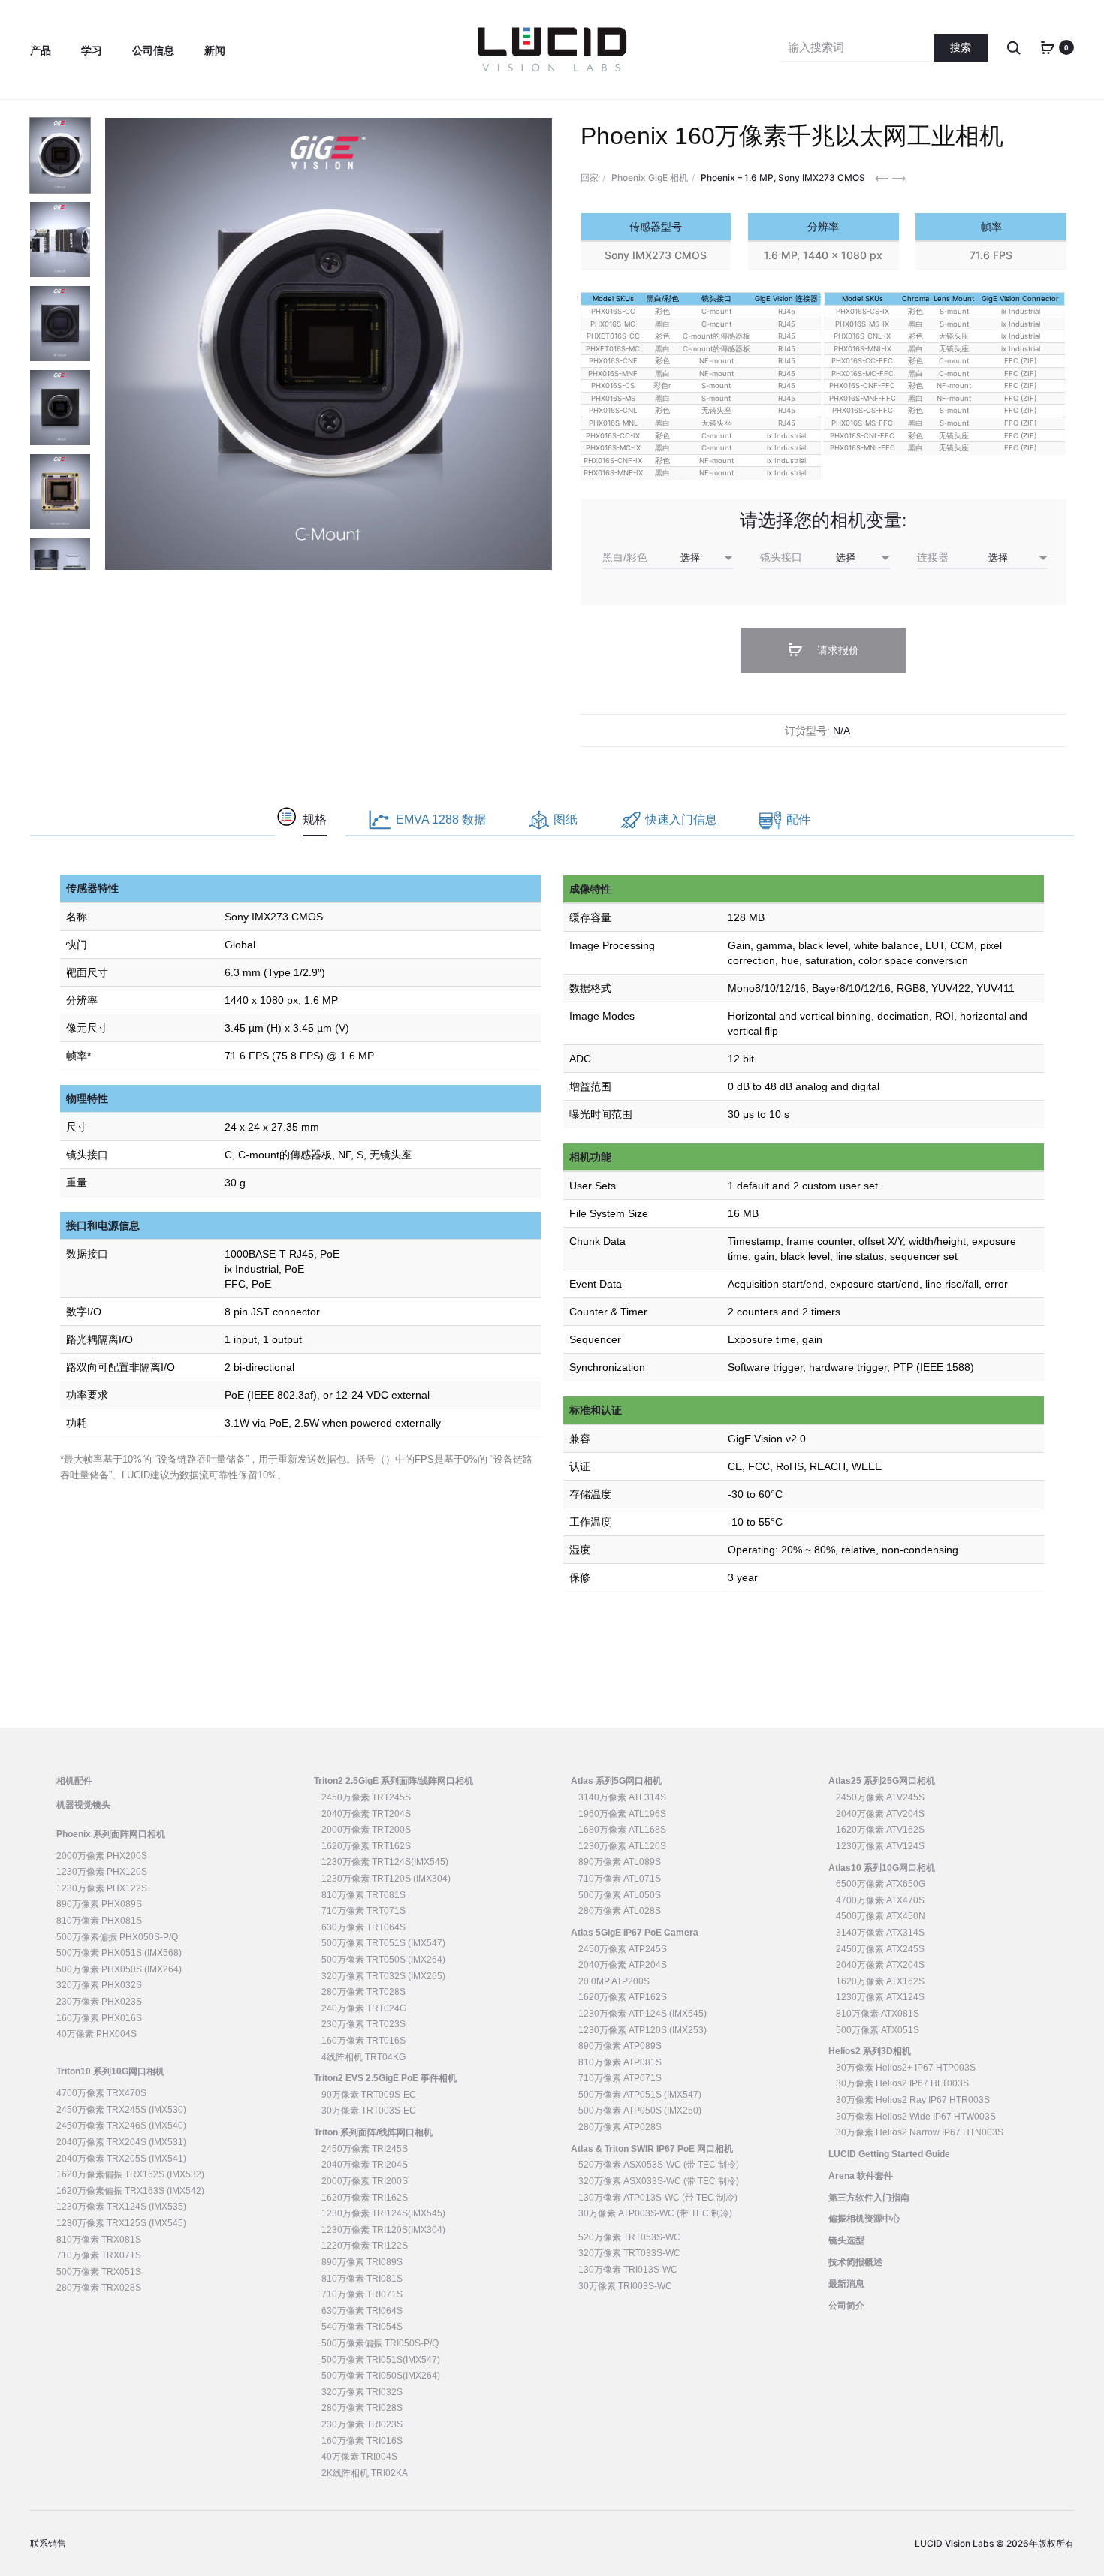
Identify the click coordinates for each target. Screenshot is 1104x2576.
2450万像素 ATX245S (880, 1949)
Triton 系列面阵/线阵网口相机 (373, 2132)
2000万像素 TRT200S (366, 1830)
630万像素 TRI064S (362, 2311)
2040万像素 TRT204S (366, 1814)
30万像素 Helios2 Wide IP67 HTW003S (916, 2117)
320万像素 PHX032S (99, 1985)
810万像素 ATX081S (878, 2014)
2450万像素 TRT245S (366, 1797)
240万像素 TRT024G (364, 2008)
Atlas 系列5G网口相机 (616, 1781)
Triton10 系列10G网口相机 (110, 2071)
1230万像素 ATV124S (880, 1846)
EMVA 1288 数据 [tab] (441, 819)
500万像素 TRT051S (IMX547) (383, 1943)
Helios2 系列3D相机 (870, 2051)
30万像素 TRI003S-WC (625, 2286)
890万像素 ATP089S (620, 2046)
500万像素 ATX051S (878, 2030)
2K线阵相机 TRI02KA (365, 2473)
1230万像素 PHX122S (102, 1888)
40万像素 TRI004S (359, 2457)
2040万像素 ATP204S (623, 1965)
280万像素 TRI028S (362, 2408)
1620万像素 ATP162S (623, 1997)
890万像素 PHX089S (99, 1904)
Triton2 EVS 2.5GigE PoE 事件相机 (385, 2078)
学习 (92, 50)
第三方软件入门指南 (869, 2198)
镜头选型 (846, 2240)
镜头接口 (781, 557)
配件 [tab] (798, 819)
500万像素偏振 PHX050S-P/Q (117, 1937)
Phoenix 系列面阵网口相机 (111, 1834)
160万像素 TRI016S (362, 2441)
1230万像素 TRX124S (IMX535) (121, 2207)
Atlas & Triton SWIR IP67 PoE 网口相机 (652, 2149)
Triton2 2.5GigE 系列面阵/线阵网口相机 (394, 1781)
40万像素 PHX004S (97, 2034)
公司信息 (153, 50)
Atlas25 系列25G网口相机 (882, 1781)
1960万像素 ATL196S (622, 1814)
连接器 (933, 557)
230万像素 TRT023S (363, 2024)
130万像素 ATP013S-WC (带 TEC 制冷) (658, 2198)
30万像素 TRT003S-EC (369, 2111)
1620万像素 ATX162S (880, 1981)
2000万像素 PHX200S (102, 1856)
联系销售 (48, 2543)
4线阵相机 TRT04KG (363, 2057)
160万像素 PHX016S (99, 2018)
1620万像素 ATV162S (880, 1830)
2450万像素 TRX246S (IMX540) (121, 2126)
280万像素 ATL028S (620, 1911)
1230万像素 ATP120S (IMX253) (642, 2030)
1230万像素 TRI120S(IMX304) (383, 2230)
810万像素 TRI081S (362, 2279)
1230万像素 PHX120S (102, 1872)
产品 (41, 50)
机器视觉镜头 (83, 1805)
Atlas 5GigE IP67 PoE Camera (635, 1933)
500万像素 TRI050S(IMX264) (381, 2376)
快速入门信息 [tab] (681, 819)
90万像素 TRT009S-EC (369, 2095)
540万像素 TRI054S (362, 2327)
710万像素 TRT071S (363, 1911)
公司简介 (846, 2306)
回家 (590, 178)
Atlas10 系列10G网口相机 (882, 1868)
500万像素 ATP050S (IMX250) (640, 2111)
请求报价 (837, 650)
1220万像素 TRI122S (365, 2246)
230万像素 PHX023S (99, 2002)
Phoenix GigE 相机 (650, 178)
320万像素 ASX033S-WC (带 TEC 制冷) (659, 2181)
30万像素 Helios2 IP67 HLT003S (902, 2083)
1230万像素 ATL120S (622, 1846)
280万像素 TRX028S (99, 2288)
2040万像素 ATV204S (880, 1814)
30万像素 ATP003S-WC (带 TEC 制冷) (655, 2213)
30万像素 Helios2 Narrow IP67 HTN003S (920, 2132)
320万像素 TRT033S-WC (629, 2253)
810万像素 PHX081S (99, 1921)
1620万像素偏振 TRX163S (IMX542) (130, 2191)
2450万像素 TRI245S (365, 2149)
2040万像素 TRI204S (365, 2165)
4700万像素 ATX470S (880, 1900)
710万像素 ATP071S (620, 2078)
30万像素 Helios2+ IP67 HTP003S (906, 2068)
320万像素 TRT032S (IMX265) (383, 1976)
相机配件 (74, 1781)
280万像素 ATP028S (620, 2127)
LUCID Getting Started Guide (889, 2154)
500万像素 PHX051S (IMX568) (119, 1953)
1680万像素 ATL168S (622, 1830)
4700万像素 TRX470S (101, 2093)
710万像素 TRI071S (362, 2294)
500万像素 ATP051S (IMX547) (640, 2095)
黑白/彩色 (625, 557)
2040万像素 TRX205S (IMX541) (121, 2159)
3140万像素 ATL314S (622, 1797)
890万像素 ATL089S (620, 1862)
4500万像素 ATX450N (881, 1916)
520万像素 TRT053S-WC (629, 2237)
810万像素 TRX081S (99, 2240)
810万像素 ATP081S (620, 2062)
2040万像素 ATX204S (880, 1965)
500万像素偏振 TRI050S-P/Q (380, 2343)
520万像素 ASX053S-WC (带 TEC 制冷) (659, 2165)
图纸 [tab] (566, 819)
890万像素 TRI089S (362, 2262)
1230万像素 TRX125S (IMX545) (121, 2223)
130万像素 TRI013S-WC (628, 2270)
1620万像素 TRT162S (366, 1846)
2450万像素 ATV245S (880, 1797)
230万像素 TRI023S (362, 2424)
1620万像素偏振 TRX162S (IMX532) (130, 2174)
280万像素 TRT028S (363, 1992)
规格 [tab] (315, 819)
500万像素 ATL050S (620, 1895)
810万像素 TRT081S (363, 1895)
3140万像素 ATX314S (880, 1933)
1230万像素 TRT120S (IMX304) (386, 1879)
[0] (1048, 47)
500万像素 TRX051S (99, 2272)
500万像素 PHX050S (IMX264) (119, 1969)
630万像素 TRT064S (363, 1927)
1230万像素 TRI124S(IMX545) (383, 2213)
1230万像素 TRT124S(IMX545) (385, 1862)
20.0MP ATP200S (614, 1981)
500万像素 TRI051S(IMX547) (381, 2360)
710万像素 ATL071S (620, 1879)
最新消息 (846, 2284)
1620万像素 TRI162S (365, 2198)
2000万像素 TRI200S (365, 2181)
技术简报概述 (855, 2262)
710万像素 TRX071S (99, 2255)
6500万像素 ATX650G (881, 1884)
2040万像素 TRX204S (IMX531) (121, 2142)
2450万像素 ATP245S (623, 1949)
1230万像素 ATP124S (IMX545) (642, 2014)
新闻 (215, 50)
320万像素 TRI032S (362, 2392)
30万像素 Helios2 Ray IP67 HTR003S (913, 2100)
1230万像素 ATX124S (880, 1997)
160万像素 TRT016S (363, 2041)
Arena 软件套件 (861, 2176)
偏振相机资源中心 (864, 2219)
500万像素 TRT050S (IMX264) (383, 1960)
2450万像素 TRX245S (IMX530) (121, 2110)
